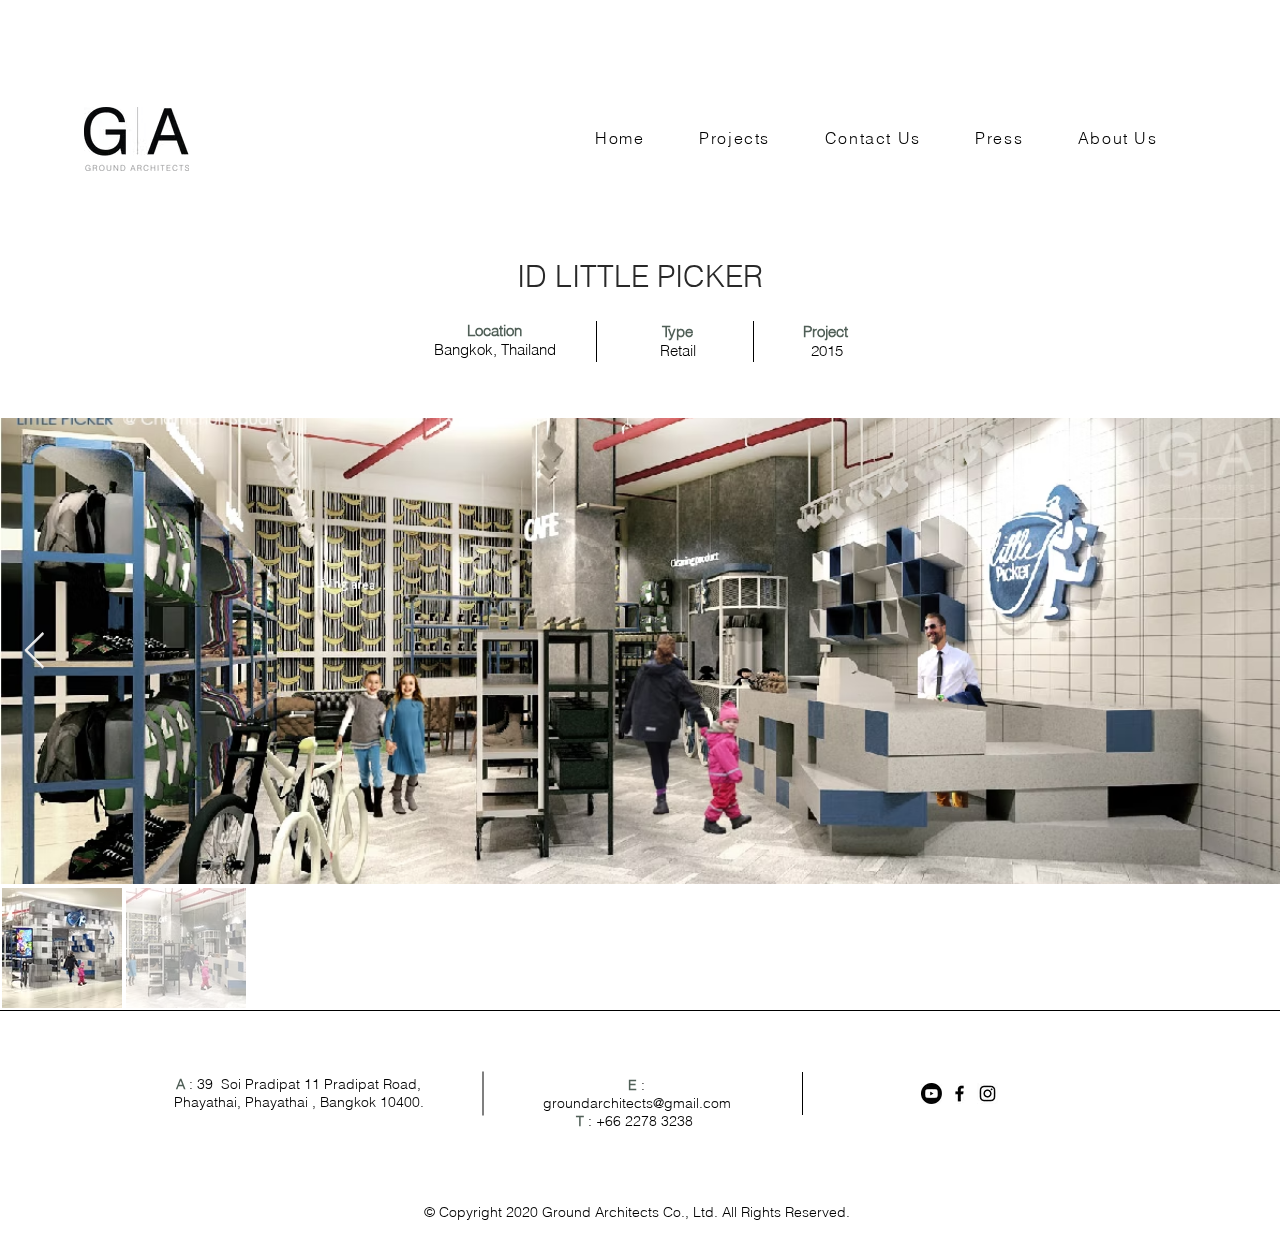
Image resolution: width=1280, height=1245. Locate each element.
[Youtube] (931, 1093)
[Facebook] (959, 1093)
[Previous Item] (34, 651)
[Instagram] (987, 1093)
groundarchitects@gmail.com (637, 1103)
